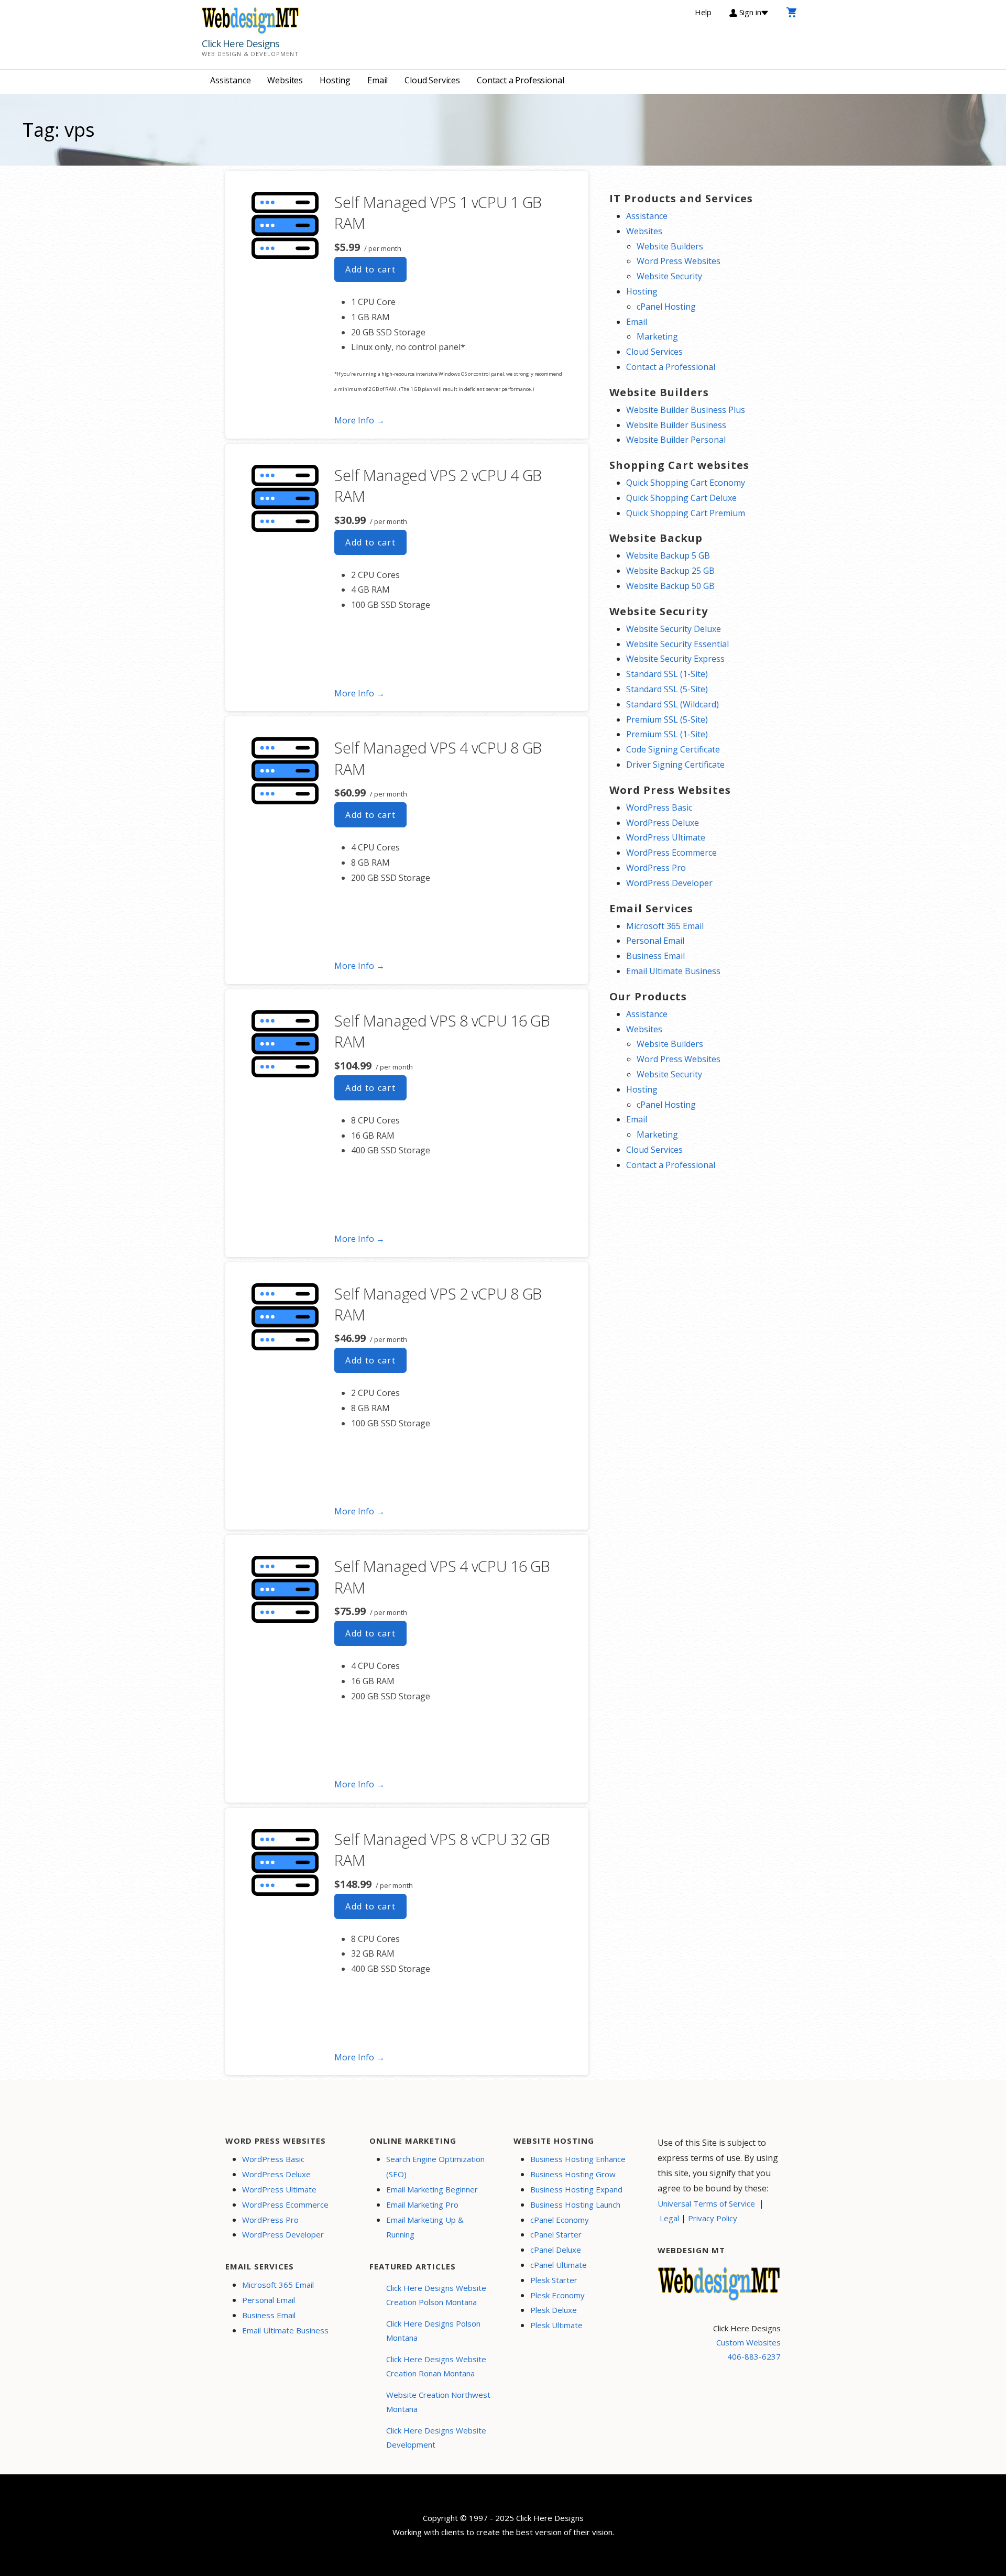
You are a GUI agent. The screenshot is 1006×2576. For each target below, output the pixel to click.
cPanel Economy (560, 2220)
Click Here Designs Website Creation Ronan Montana (436, 2366)
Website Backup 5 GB (668, 555)
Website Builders (670, 246)
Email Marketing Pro (422, 2204)
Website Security (669, 276)
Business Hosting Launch (575, 2204)
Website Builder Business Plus (686, 410)
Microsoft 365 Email (665, 926)
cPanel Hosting (666, 307)
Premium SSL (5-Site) (667, 719)
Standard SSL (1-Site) (667, 674)
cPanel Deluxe (556, 2250)
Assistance (230, 80)
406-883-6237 (754, 2356)
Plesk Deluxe (554, 2310)
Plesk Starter (554, 2280)
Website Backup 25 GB (670, 571)
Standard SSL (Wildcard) (673, 704)
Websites (285, 80)
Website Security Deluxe (674, 629)
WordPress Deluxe (663, 823)
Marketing (657, 336)
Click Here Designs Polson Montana (433, 2331)
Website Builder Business (676, 425)
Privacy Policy (713, 2218)
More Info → (359, 420)
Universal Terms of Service (706, 2203)
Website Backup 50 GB (670, 586)
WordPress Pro (656, 868)
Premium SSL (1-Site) (667, 734)
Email (378, 80)
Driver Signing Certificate (675, 765)
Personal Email (655, 941)
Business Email (655, 956)
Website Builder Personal (676, 440)
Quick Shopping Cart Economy (686, 483)
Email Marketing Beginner (432, 2189)
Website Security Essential (677, 644)
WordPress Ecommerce (671, 853)
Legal (669, 2218)
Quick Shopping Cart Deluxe (681, 498)
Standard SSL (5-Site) (667, 689)
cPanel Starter (556, 2234)
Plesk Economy (557, 2295)
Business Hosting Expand (576, 2189)
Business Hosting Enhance (578, 2159)
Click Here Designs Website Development (436, 2437)
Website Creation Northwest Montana (438, 2402)
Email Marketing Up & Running (425, 2227)
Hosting (335, 80)
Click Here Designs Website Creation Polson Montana (436, 2295)
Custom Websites (748, 2342)
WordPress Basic (659, 807)
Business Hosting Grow (573, 2174)
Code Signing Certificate (673, 749)
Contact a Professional (520, 80)
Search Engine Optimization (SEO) (435, 2166)
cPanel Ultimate (559, 2265)
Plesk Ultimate (556, 2325)
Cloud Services (432, 80)
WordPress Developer (669, 883)
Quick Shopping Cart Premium (686, 513)
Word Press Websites (679, 261)
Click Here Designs (240, 43)
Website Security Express (675, 659)
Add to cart (370, 269)
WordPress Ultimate (666, 837)
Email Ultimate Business (673, 971)
